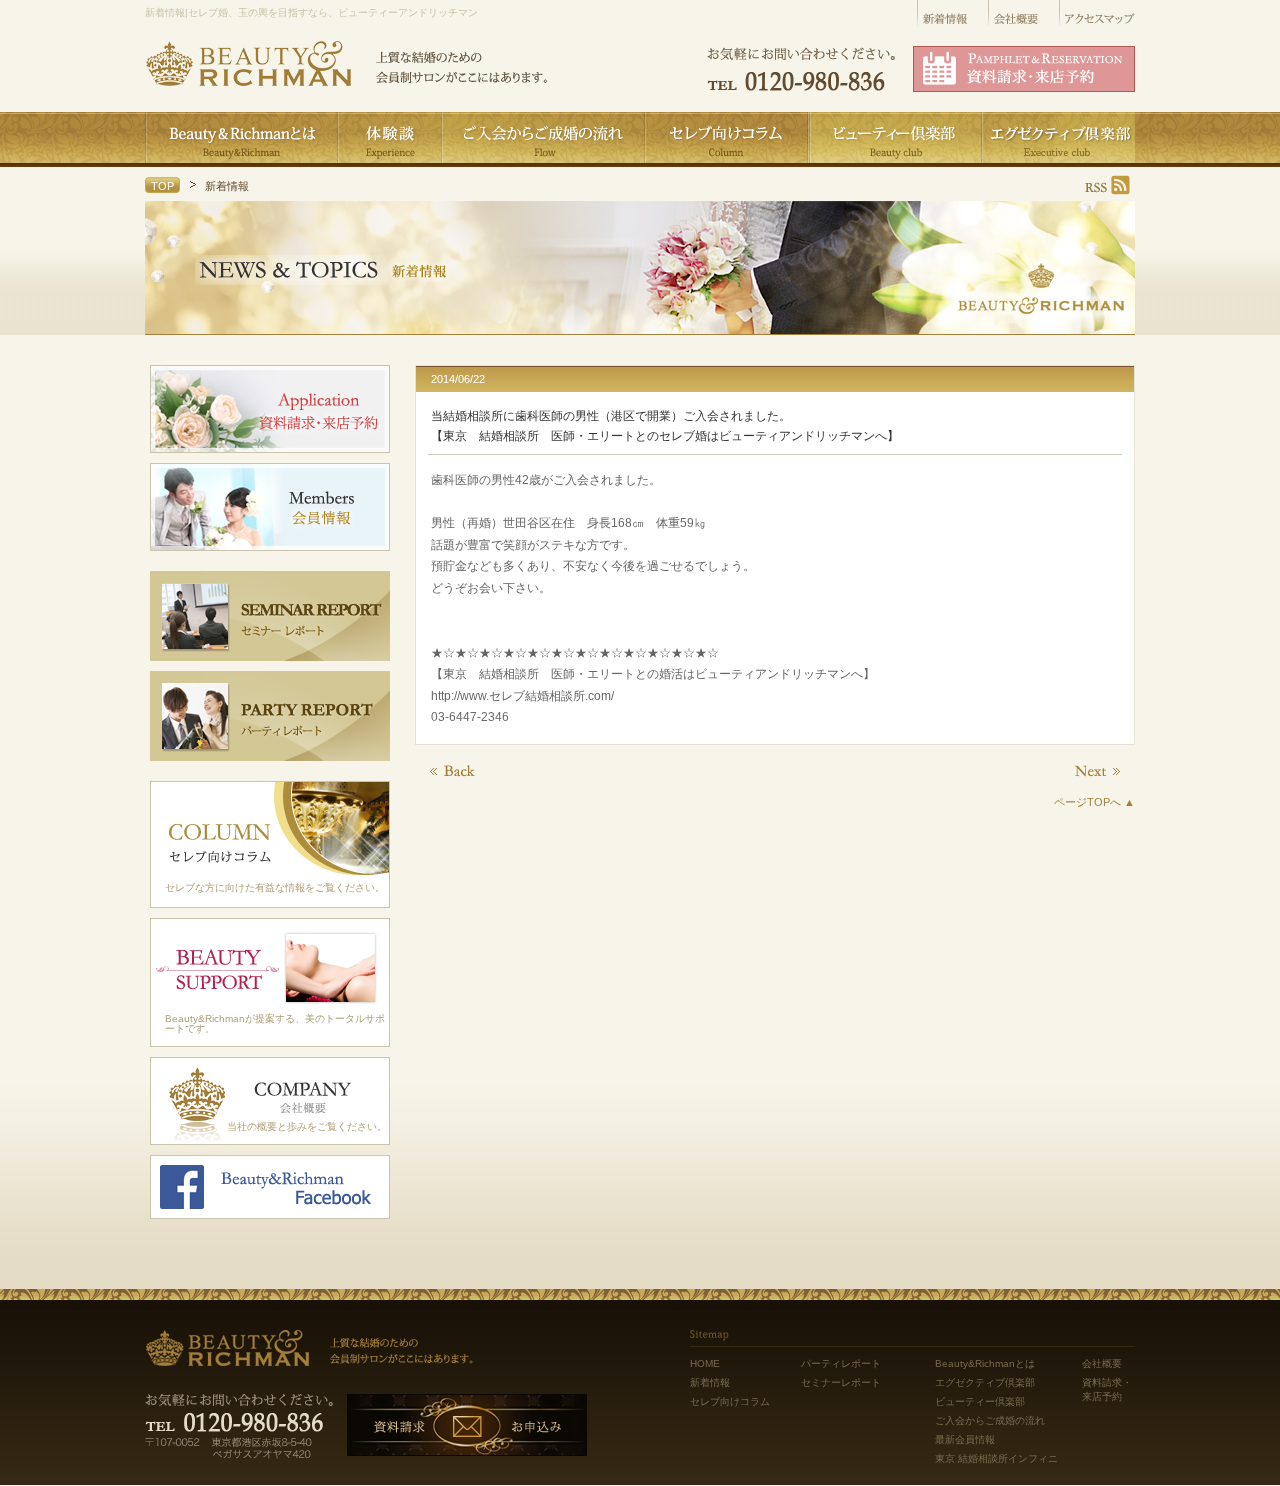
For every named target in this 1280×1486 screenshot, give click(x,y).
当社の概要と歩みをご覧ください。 (307, 1126)
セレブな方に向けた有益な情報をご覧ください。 (275, 887)
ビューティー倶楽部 (980, 1401)
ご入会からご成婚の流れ (990, 1420)
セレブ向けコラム (730, 1401)
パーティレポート (841, 1363)
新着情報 (710, 1382)
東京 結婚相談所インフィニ (996, 1458)
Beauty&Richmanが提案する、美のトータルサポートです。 (275, 1023)
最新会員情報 (965, 1439)
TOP (162, 186)
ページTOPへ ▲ (1094, 802)
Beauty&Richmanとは (985, 1363)
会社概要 (1102, 1363)
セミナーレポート (841, 1382)
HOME (705, 1363)
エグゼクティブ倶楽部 (985, 1382)
